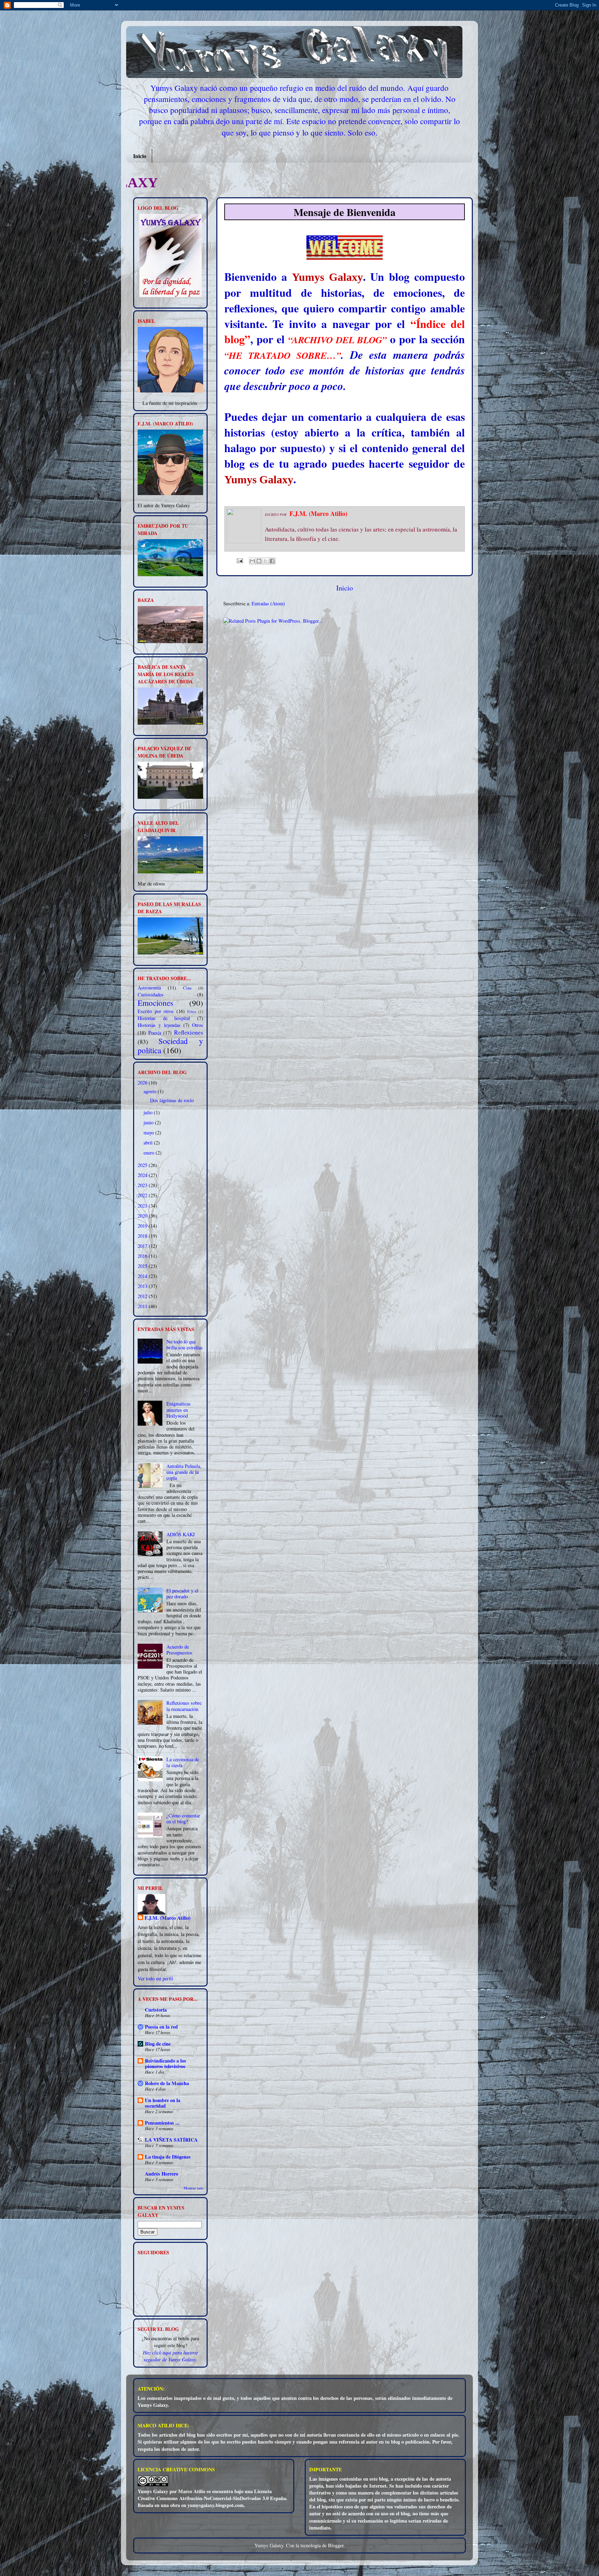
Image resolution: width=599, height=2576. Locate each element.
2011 (143, 1306)
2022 (143, 1195)
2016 (143, 1256)
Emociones (155, 1003)
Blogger (336, 2545)
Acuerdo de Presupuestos (179, 1650)
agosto (151, 1091)
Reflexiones (189, 1032)
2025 (143, 1165)
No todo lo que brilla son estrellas (185, 1345)
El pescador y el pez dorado (182, 1593)
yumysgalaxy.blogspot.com (216, 2505)
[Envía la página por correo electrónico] (239, 560)
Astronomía (149, 988)
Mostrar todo (193, 2188)
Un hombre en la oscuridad (163, 2103)
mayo (149, 1133)
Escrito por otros (156, 1011)
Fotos (192, 1012)
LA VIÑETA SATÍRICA (171, 2140)
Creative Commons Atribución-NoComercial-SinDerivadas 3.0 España (212, 2498)
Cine (187, 988)
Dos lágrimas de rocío (172, 1100)
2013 (143, 1286)
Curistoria (156, 2010)
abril (149, 1143)
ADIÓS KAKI (181, 1534)
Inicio (140, 156)
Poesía (155, 1033)
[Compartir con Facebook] (272, 561)
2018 (143, 1236)
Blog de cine (158, 2044)
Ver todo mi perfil (155, 1978)
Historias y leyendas (159, 1025)
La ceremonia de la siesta (183, 1762)
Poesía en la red (161, 2027)
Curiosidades (151, 995)
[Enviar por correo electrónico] (252, 561)
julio (149, 1112)
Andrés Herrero (162, 2174)
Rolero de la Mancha (167, 2083)
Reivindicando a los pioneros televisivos (166, 2063)
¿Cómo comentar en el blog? (183, 1818)
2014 (143, 1276)
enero (150, 1153)
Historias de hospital (164, 1018)
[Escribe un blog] (259, 561)
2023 (143, 1185)
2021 (143, 1206)
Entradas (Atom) (268, 603)
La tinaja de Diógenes (168, 2157)
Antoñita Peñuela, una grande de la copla (184, 1472)
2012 (143, 1296)
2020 (143, 1216)
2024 (143, 1175)
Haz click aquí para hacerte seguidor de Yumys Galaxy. (170, 2356)
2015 (143, 1266)
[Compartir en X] (266, 561)
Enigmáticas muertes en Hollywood (179, 1410)
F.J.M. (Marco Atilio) (168, 1918)
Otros (198, 1025)
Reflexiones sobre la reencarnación (184, 1706)
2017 (143, 1246)
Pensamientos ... (162, 2123)
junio (149, 1122)
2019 (143, 1226)
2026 (143, 1083)
